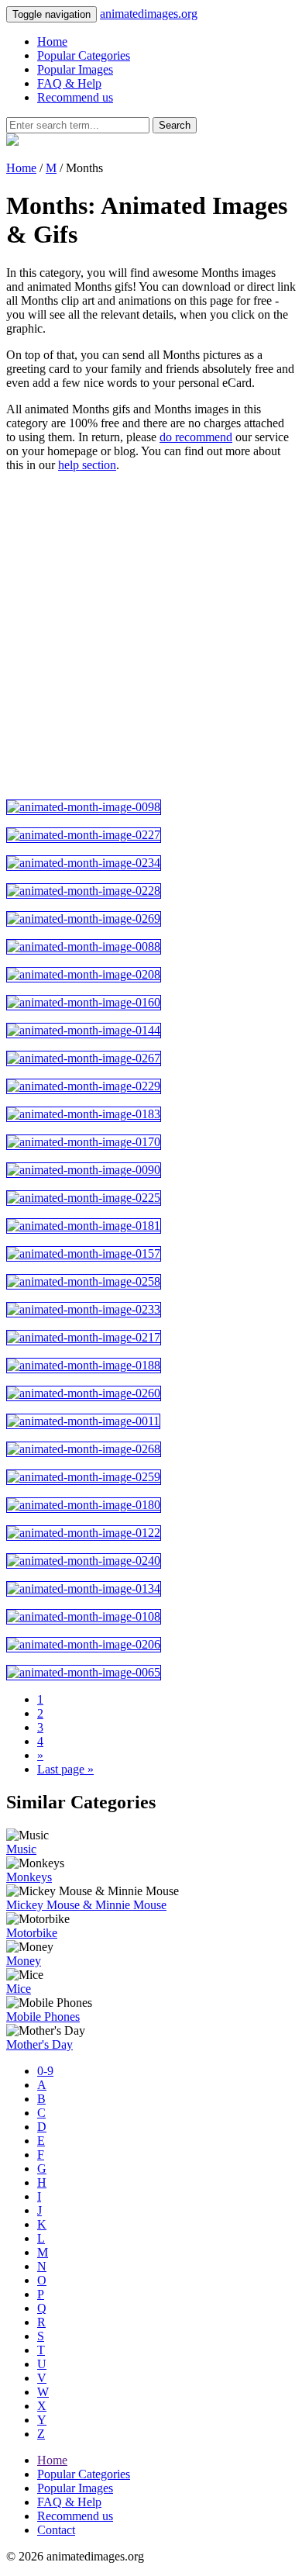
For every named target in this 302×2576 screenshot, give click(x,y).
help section (87, 465)
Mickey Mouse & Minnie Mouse (86, 1905)
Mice (19, 1989)
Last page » (65, 1769)
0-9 (45, 2071)
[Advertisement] (151, 636)
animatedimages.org (149, 14)
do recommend (196, 437)
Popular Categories (84, 55)
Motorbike (32, 1933)
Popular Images (75, 69)
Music (21, 1849)
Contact (56, 2530)
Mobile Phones (43, 2017)
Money (24, 1961)
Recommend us (75, 97)
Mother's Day (39, 2044)
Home (52, 41)
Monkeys (29, 1877)
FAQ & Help (69, 83)
